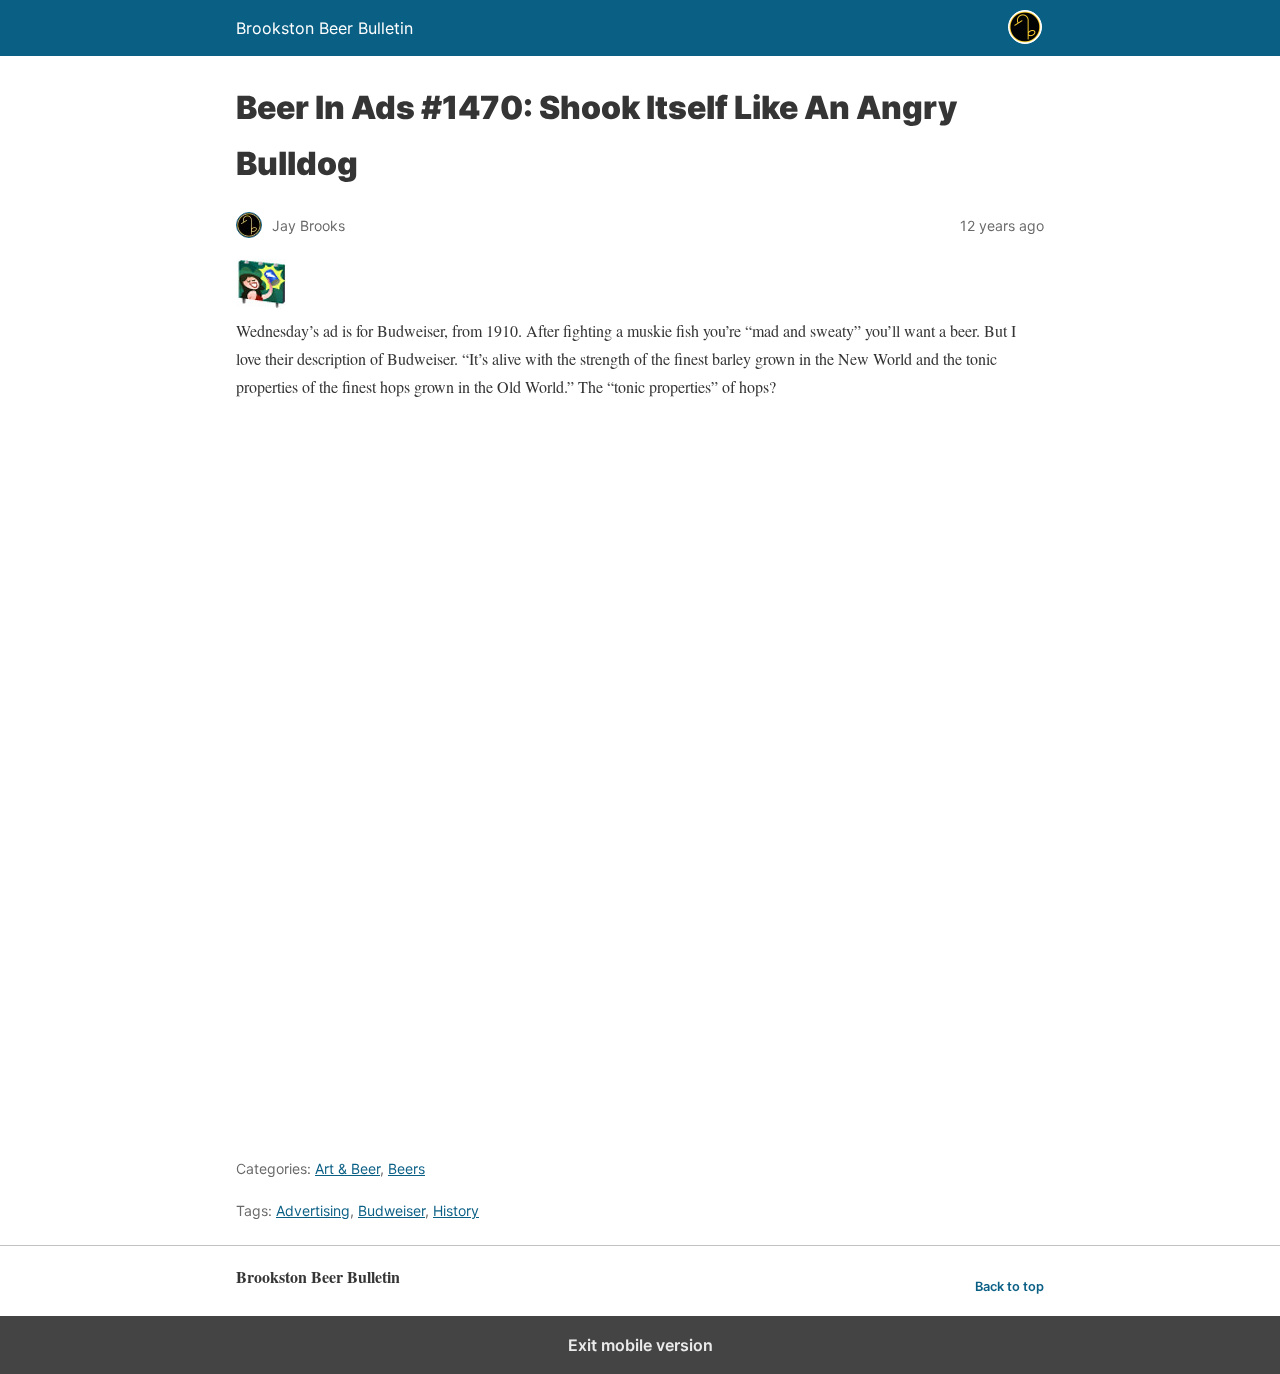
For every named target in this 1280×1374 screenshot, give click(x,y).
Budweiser (391, 1210)
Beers (406, 1168)
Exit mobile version (640, 1345)
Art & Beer (347, 1168)
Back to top (1009, 1286)
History (456, 1210)
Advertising (313, 1210)
